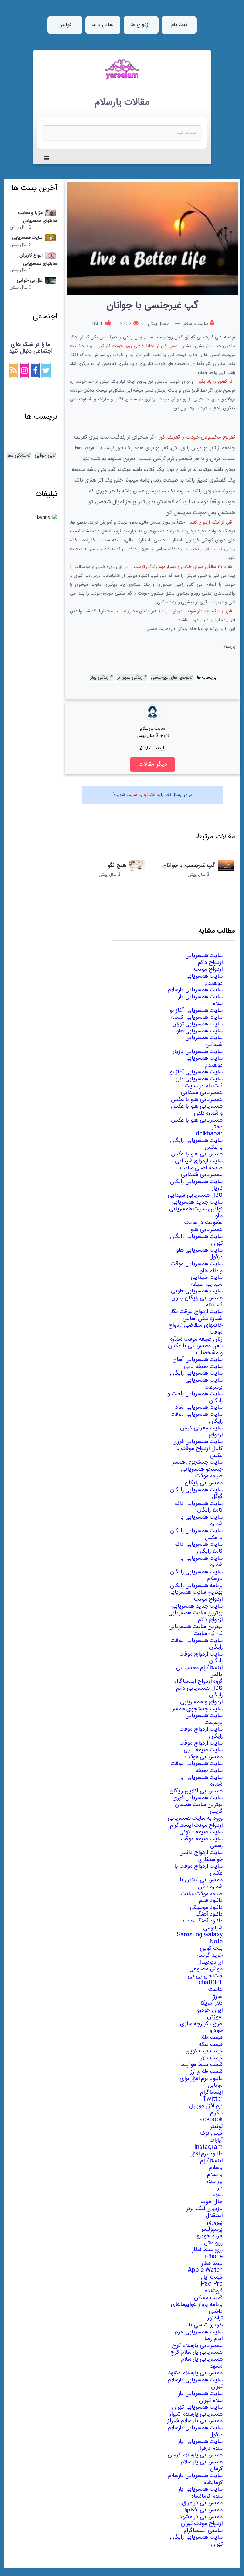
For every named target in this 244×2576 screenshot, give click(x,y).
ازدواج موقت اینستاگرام (196, 1825)
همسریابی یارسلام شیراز (196, 2414)
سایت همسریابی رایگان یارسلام (196, 1576)
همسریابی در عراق (202, 2503)
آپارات (216, 2140)
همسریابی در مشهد (201, 2517)
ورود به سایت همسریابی (195, 1818)
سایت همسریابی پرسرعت (204, 1384)
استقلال (214, 2216)
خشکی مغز (17, 456)
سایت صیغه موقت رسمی (202, 1843)
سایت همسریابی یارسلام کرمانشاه (195, 2479)
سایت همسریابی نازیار (198, 1052)
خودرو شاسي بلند (203, 2325)
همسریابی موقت (204, 1757)
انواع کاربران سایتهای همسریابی (38, 260)
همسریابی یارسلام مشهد (195, 2373)
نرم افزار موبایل (206, 2106)
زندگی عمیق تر (130, 678)
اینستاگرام (211, 2092)
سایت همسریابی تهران (197, 2407)
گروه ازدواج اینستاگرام (198, 1682)
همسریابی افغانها (203, 2510)
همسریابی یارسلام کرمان (195, 2455)
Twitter (213, 2099)
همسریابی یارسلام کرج (197, 2346)
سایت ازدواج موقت (201, 1743)
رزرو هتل (213, 2243)
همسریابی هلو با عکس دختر (197, 1124)
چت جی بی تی (205, 1976)
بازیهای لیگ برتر (204, 2209)
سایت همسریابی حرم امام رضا (199, 2336)
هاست (216, 1990)
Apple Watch (205, 2270)
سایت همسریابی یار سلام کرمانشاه (200, 2493)
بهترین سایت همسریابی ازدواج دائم (196, 1617)
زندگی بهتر (100, 678)
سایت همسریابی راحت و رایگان (195, 1397)
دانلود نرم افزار (207, 2154)
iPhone (213, 2257)
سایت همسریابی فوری (198, 1442)
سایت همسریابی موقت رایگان (197, 1418)
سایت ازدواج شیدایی (199, 1161)
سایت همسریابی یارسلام (195, 990)
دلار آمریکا (212, 2003)
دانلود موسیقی (206, 1908)
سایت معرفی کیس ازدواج (201, 1432)
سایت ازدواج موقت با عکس (199, 1870)
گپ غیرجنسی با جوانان (189, 866)
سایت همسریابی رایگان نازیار (196, 1185)
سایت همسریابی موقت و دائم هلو (197, 1267)
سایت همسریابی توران (197, 1024)
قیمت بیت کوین (204, 2051)
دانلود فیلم (211, 1901)
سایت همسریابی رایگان (196, 1373)
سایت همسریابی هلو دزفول (199, 1254)
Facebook (209, 2120)
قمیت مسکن (208, 2298)
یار (220, 2188)
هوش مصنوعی (206, 1969)
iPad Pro (211, 2284)
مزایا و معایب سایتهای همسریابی (38, 217)
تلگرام (216, 2113)
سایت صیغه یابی (203, 1367)
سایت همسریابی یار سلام (200, 1000)
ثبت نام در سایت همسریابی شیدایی (202, 1090)
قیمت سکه (211, 2045)
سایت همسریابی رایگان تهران (196, 1240)
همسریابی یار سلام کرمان (202, 2466)
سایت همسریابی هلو (199, 1031)
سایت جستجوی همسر (197, 1462)
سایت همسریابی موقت (197, 1764)
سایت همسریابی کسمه (197, 1018)
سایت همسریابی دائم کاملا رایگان (199, 1507)
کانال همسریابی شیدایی (195, 1195)
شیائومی (213, 1928)
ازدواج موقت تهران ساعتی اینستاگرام (202, 2527)
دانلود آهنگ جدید (202, 1921)
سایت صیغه (209, 1771)
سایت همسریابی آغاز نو (196, 1011)
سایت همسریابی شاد (199, 1408)
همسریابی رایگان (204, 1483)
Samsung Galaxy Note (200, 1938)
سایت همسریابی (204, 956)
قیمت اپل (212, 2277)
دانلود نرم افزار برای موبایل (201, 2082)
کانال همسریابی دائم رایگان (199, 1692)
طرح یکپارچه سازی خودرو (201, 2027)
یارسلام (229, 647)
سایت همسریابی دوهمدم (204, 980)
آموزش (215, 2017)
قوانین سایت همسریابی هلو (196, 1213)
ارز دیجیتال (210, 1962)
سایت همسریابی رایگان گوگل (196, 1493)
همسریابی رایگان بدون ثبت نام (197, 1302)
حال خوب (212, 2202)
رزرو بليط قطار (207, 2250)
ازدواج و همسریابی (201, 1702)
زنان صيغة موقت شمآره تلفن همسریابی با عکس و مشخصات (195, 1346)
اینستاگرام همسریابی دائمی (199, 1671)
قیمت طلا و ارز (207, 2072)
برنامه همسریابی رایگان (196, 1586)
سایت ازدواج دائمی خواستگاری (201, 1856)
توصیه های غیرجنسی (170, 678)
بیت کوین (211, 1948)
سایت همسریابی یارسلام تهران (195, 2384)
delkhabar (209, 1134)
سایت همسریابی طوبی (197, 1291)
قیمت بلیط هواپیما (201, 2065)
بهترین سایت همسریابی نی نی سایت (196, 1630)
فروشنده (214, 2291)
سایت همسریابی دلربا (198, 1079)
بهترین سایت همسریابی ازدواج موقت (196, 1596)
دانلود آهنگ (209, 1914)
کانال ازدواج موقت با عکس (199, 1452)
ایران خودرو (210, 2010)
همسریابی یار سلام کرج (197, 2352)
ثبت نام (179, 25)
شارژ (218, 1997)
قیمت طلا (212, 2038)
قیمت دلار (212, 2058)
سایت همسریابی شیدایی (204, 1041)
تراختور (215, 2318)
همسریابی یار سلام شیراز (195, 2421)
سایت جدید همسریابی (197, 1202)
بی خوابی (44, 456)
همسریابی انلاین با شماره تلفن (201, 1883)
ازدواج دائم (210, 963)
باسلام (216, 2168)
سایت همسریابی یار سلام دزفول (200, 2445)
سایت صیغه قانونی (201, 1832)
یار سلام (214, 2182)
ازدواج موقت (208, 969)
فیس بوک (211, 2133)
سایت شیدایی (207, 1278)
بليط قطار (212, 2264)
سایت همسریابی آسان (198, 1360)
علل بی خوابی (30, 281)
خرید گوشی (210, 1955)
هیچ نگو (117, 866)
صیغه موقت (209, 1476)
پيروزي (215, 2222)
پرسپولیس (211, 2229)
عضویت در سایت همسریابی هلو (203, 1226)
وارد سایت (136, 795)
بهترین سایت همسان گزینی (199, 1808)
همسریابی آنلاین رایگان (196, 1791)
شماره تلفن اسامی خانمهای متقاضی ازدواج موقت (196, 1326)
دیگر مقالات (152, 764)
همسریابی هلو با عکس (197, 1100)
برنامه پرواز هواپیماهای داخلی (197, 2308)
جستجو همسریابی (202, 1469)
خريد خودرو (210, 2236)
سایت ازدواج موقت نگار (196, 1312)
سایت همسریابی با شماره (201, 1521)
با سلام (215, 2175)
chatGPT (211, 1983)
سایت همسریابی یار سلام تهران (200, 2397)
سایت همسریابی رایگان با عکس (196, 1144)
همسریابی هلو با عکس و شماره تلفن (197, 1110)
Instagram (209, 2147)
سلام (217, 2195)
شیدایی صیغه (207, 1285)
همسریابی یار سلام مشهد (202, 2363)
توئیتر (216, 2127)
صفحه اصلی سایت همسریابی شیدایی (201, 1172)
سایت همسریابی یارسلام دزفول (195, 2431)
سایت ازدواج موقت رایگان (201, 1658)
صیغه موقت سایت (202, 1894)
